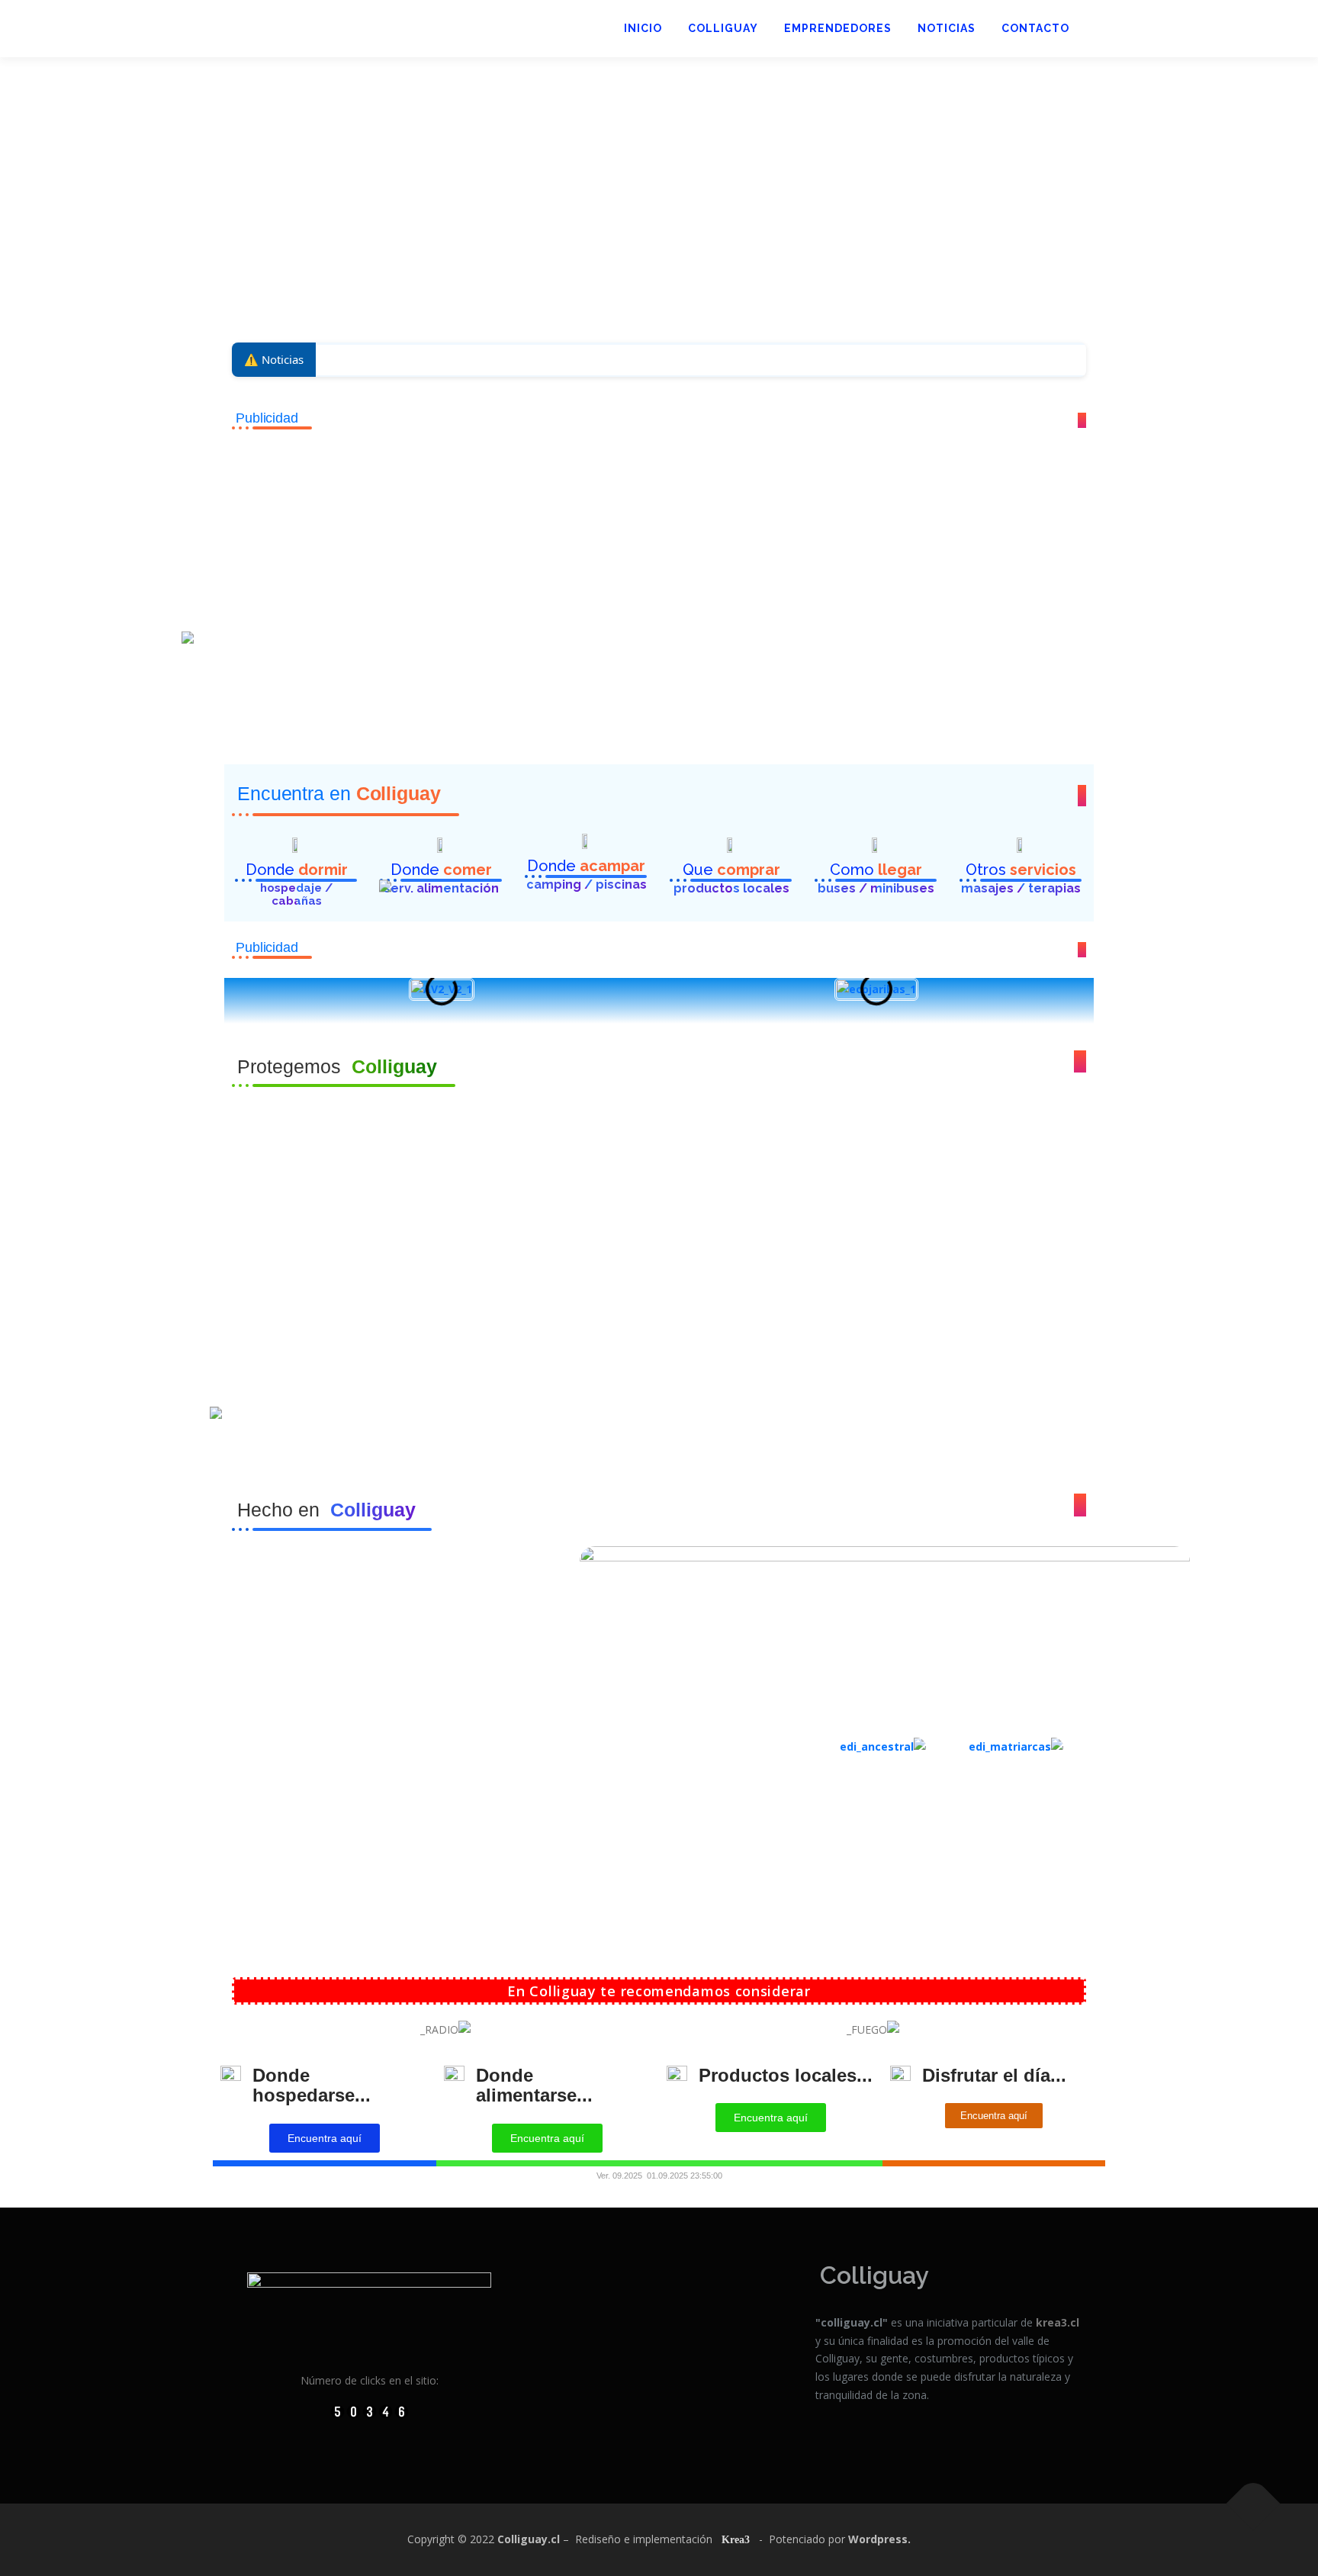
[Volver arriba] (1254, 2504)
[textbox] (659, 1288)
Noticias (947, 28)
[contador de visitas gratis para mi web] (370, 2410)
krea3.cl (1058, 2322)
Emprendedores (838, 28)
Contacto (1035, 28)
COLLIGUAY (723, 28)
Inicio (643, 28)
